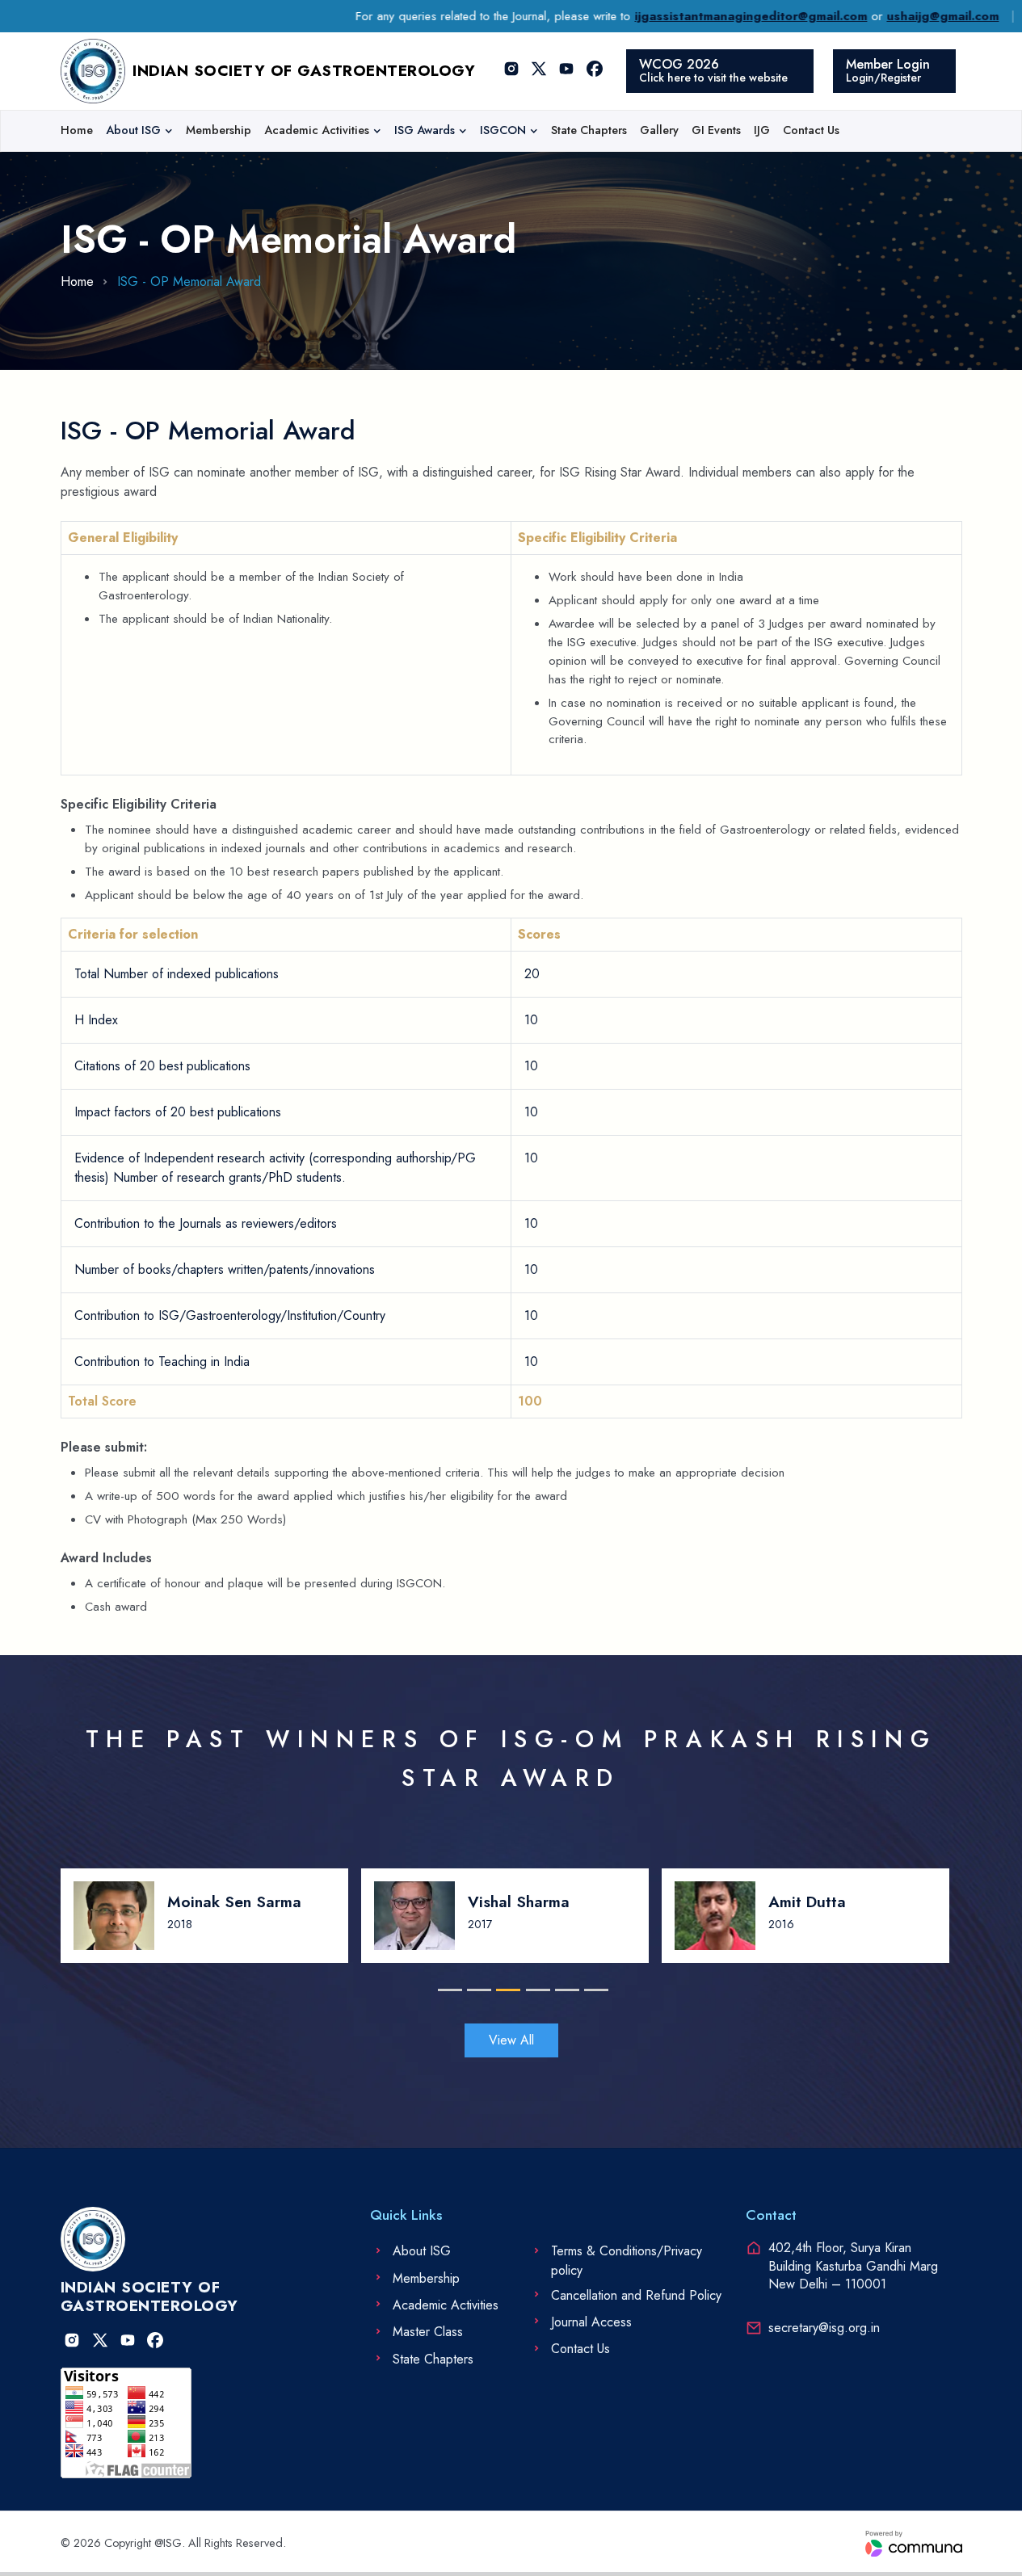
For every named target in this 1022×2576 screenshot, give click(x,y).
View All (511, 2040)
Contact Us (811, 130)
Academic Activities (317, 130)
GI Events (716, 130)
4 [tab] (534, 1990)
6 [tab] (593, 1990)
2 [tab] (475, 1990)
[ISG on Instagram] (511, 71)
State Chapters (589, 130)
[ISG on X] (539, 71)
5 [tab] (564, 1990)
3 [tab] (505, 1990)
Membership (219, 130)
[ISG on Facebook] (595, 71)
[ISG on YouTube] (567, 71)
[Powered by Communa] (914, 2544)
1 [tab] (446, 1990)
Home (77, 130)
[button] (139, 131)
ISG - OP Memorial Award (189, 282)
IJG (762, 130)
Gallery (659, 130)
